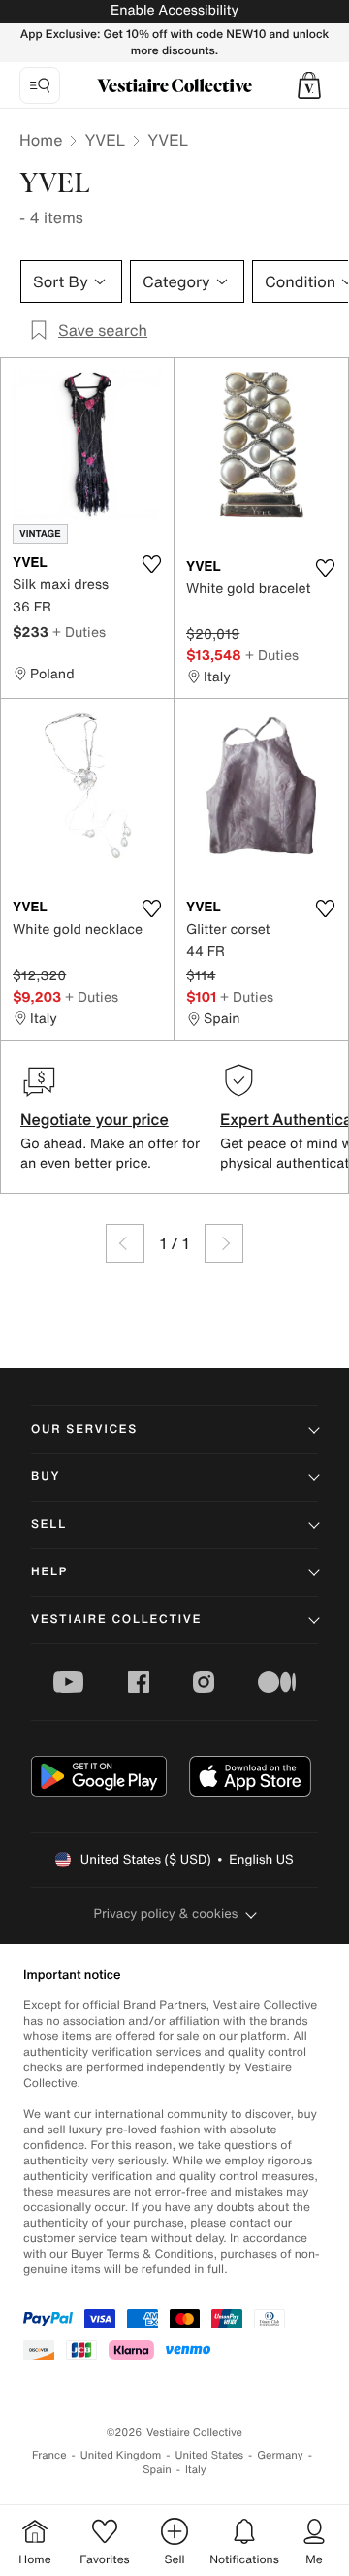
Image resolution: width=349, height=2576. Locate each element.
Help (49, 1572)
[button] (309, 85)
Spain (157, 2470)
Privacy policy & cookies (166, 1914)
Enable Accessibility (174, 10)
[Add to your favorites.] (151, 564)
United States (210, 2455)
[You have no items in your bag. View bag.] (309, 85)
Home (41, 140)
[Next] (224, 1243)
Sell (49, 1524)
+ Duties (79, 631)
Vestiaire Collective (116, 1619)
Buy (46, 1477)
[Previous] (125, 1243)
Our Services (84, 1429)
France (49, 2455)
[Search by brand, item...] (40, 85)
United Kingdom (121, 2455)
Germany (280, 2455)
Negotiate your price (95, 1119)
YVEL (105, 140)
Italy (196, 2470)
